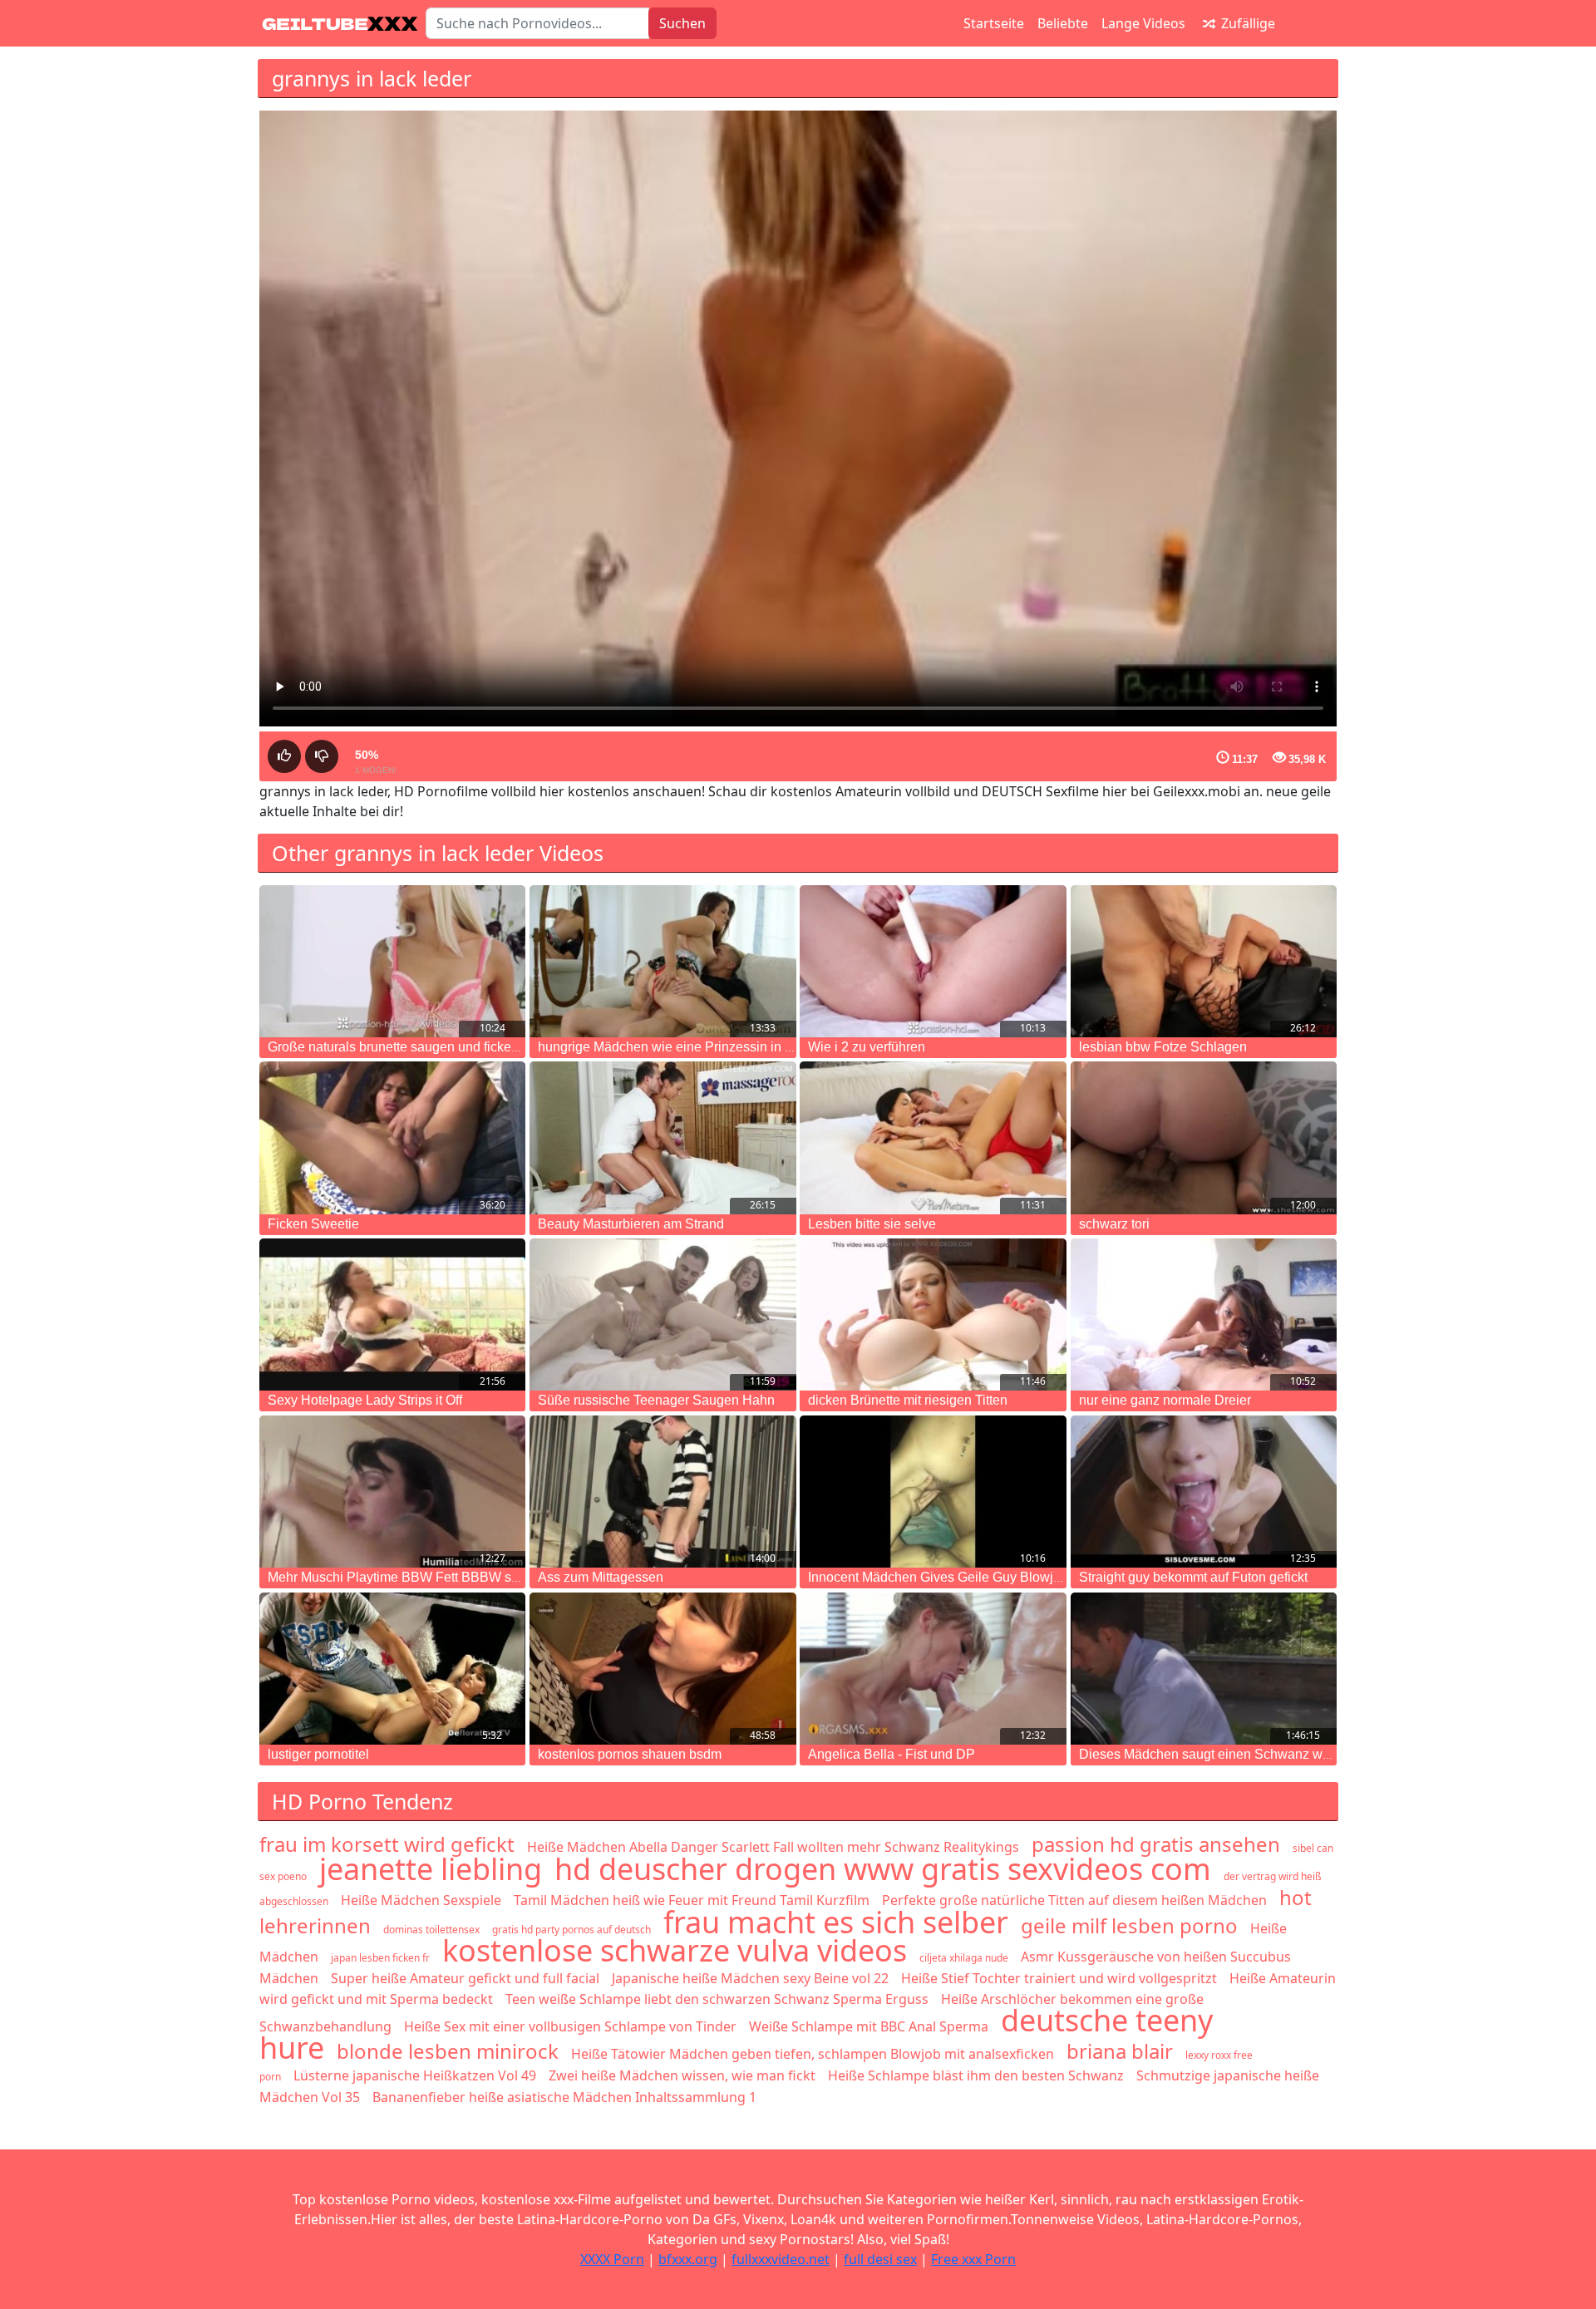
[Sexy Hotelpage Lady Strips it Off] (392, 1315)
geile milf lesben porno (1129, 1925)
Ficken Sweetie (313, 1224)
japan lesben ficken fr (380, 1958)
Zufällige (1246, 23)
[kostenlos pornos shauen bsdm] (663, 1669)
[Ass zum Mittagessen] (663, 1492)
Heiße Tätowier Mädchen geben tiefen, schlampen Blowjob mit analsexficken (813, 2054)
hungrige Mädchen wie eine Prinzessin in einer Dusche (701, 1047)
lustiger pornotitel (318, 1754)
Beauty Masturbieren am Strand (631, 1224)
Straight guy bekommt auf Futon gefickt (1193, 1577)
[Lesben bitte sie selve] (933, 1137)
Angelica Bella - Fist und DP (892, 1754)
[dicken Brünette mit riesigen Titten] (933, 1315)
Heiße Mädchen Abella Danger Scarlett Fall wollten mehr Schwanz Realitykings (773, 1847)
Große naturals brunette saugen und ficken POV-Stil (420, 1047)
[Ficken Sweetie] (392, 1137)
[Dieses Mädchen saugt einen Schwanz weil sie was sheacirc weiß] (1204, 1669)
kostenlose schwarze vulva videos (675, 1950)
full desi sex (880, 2259)
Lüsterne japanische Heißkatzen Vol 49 (415, 2075)
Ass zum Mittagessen (601, 1577)
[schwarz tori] (1204, 1137)
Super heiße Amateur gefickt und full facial (465, 1978)
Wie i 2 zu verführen (867, 1047)
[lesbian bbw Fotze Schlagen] (1204, 961)
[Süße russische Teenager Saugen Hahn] (663, 1315)
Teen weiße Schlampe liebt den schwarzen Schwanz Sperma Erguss (717, 1999)
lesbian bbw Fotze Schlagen (1163, 1047)
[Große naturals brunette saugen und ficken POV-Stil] (392, 961)
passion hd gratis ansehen (1156, 1844)
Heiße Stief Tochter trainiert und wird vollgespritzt (1059, 1978)
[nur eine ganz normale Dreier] (1204, 1315)
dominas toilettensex (431, 1930)
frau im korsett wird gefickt (387, 1844)
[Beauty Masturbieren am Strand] (663, 1137)
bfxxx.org (688, 2259)
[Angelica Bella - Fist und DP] (933, 1669)
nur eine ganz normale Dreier (1165, 1400)
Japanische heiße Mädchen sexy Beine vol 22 (750, 1978)
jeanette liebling (431, 1869)
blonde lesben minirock (448, 2051)
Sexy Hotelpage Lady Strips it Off (365, 1400)
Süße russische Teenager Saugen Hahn (656, 1400)
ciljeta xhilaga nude (964, 1958)
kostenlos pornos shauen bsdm (630, 1754)
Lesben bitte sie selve (872, 1224)
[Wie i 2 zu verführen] (933, 961)
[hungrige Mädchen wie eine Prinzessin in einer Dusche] (663, 961)
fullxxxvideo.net (781, 2259)
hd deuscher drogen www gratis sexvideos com (883, 1869)
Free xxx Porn (973, 2259)
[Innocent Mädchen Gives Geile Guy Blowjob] (933, 1492)
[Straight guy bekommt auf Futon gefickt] (1204, 1492)
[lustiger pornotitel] (392, 1669)
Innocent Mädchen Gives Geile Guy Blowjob (938, 1577)
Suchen (682, 23)
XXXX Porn (612, 2259)
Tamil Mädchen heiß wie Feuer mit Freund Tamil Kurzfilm (692, 1900)
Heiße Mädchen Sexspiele (421, 1900)
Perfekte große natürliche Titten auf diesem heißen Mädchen (1074, 1900)
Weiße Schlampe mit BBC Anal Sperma (869, 2026)
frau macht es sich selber (836, 1922)
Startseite (994, 23)
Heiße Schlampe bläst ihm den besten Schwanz (976, 2075)
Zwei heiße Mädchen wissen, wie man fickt (682, 2075)
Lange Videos (1143, 23)
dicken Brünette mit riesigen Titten (908, 1400)
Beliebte (1063, 23)
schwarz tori (1114, 1224)
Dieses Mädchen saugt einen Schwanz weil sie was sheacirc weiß (1275, 1754)
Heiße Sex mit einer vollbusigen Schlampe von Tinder (570, 2026)
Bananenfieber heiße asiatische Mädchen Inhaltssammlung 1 (564, 2097)
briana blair (1120, 2051)
